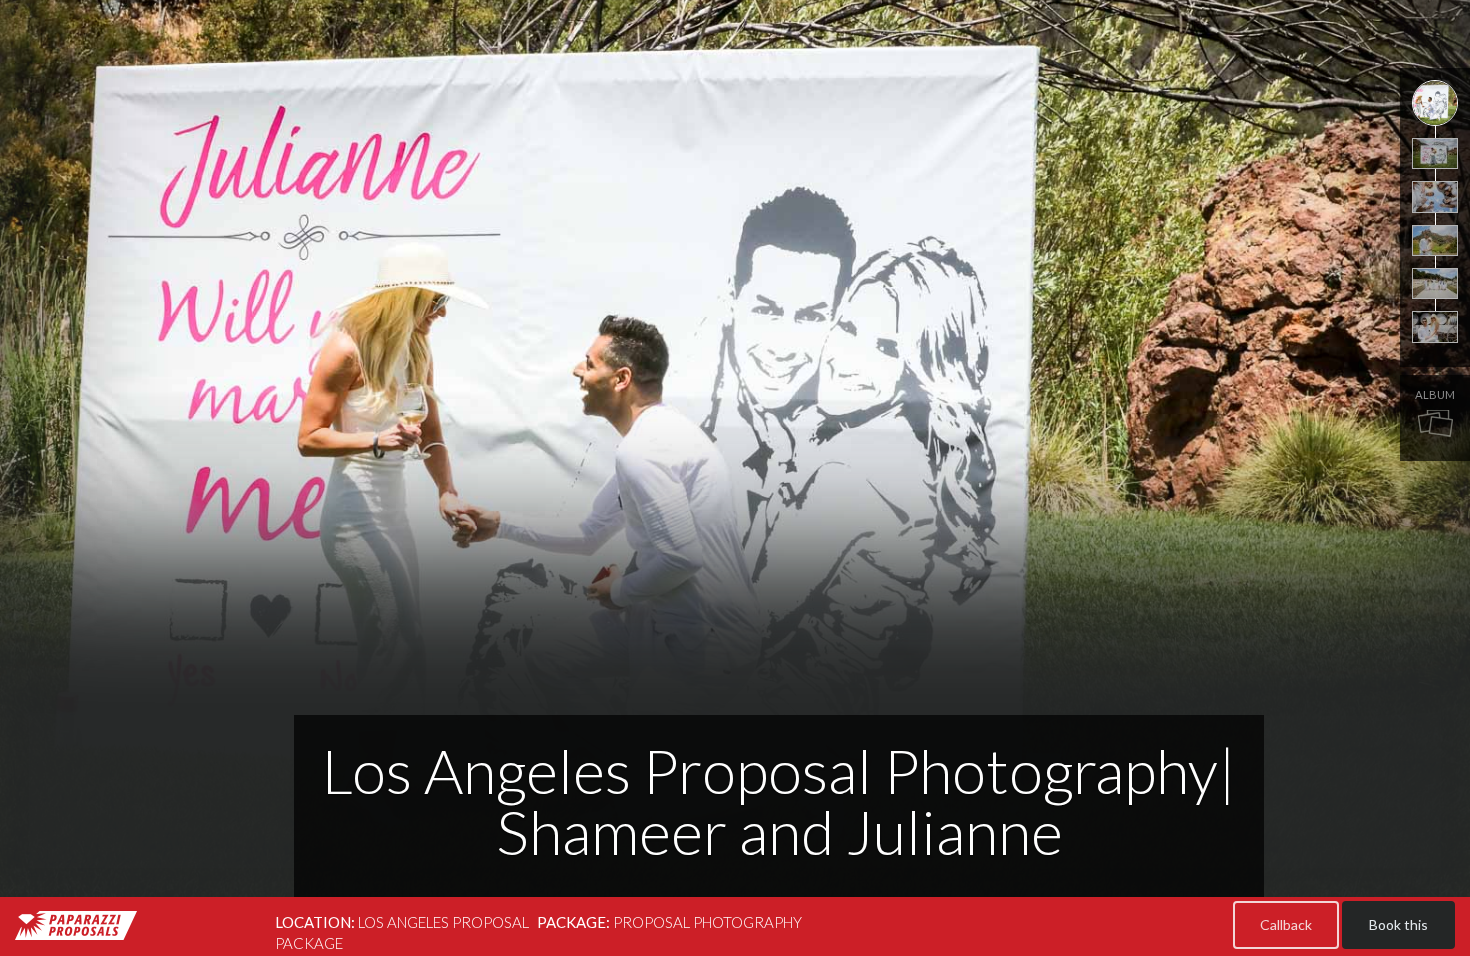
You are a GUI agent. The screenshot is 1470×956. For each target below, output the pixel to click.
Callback (1286, 924)
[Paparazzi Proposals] (76, 925)
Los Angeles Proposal (443, 922)
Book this (1398, 924)
